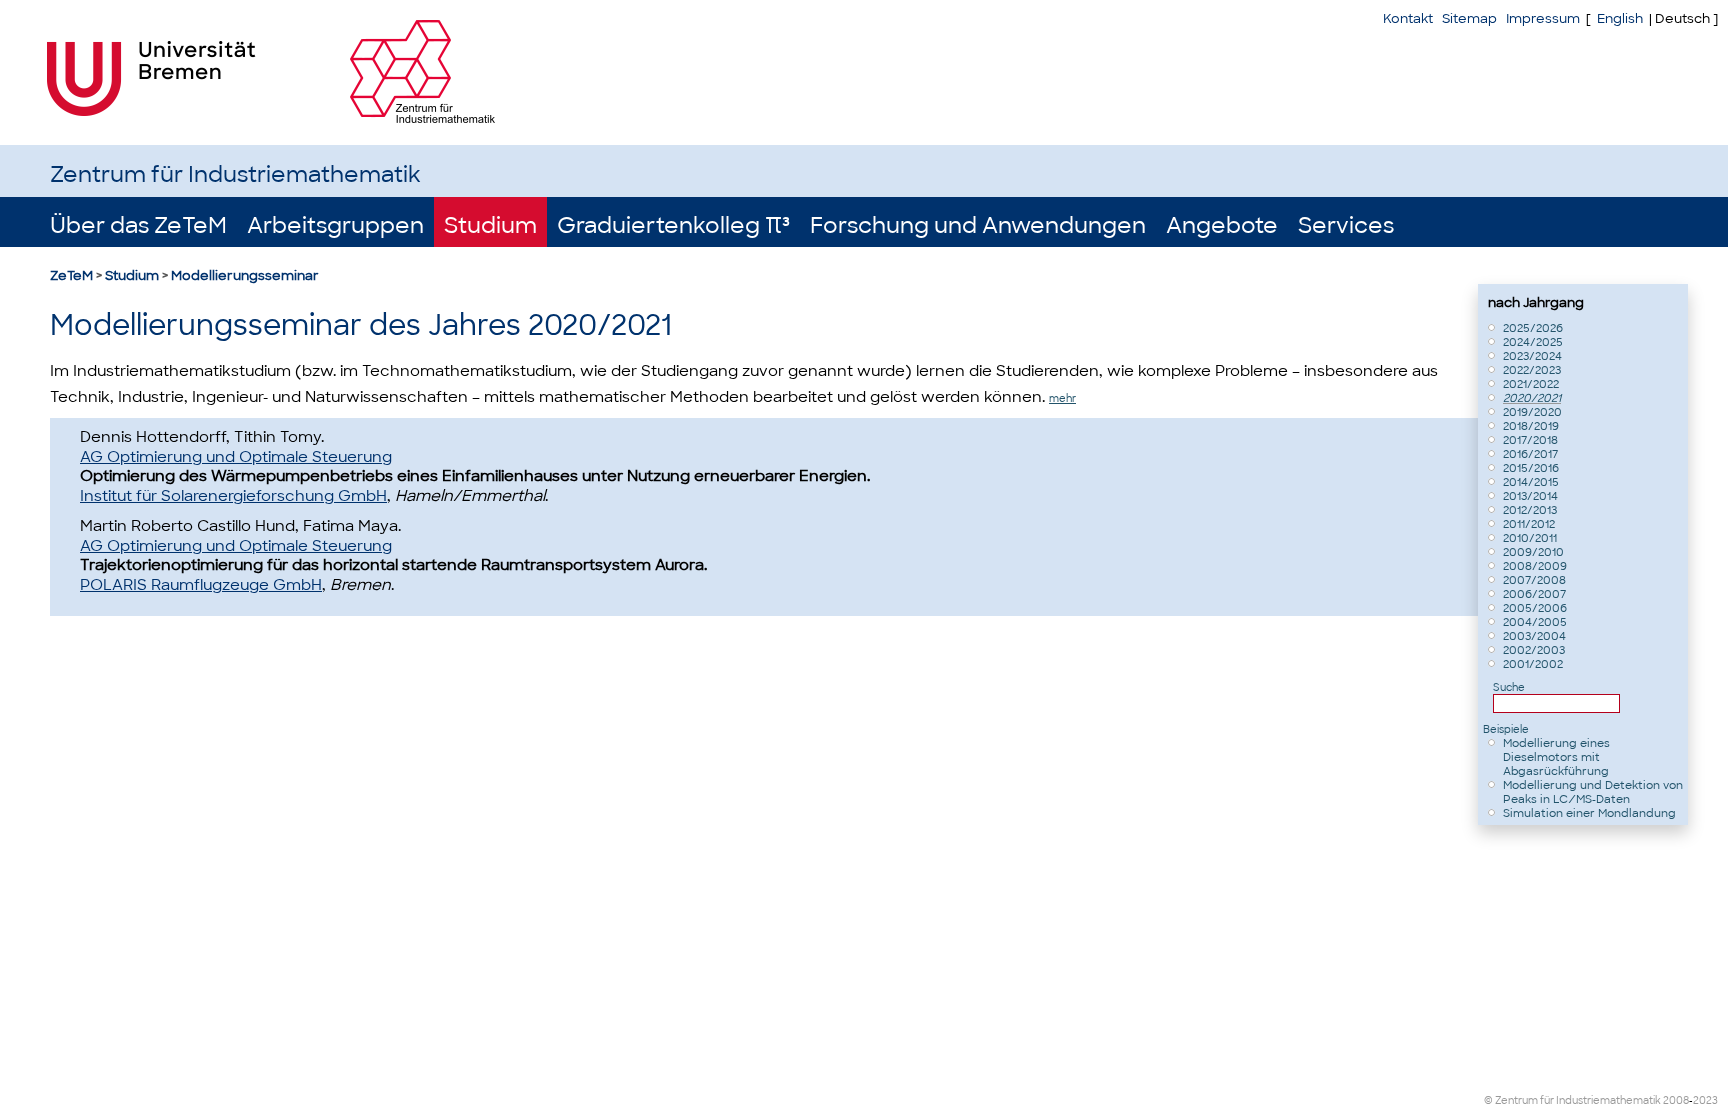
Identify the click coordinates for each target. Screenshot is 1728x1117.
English (1620, 18)
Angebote (1222, 225)
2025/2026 (1533, 328)
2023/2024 (1532, 356)
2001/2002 (1533, 664)
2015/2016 (1531, 468)
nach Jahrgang (1536, 302)
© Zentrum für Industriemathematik (1572, 1100)
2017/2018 (1530, 440)
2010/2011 (1530, 538)
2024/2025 (1533, 342)
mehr (1062, 398)
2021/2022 (1531, 384)
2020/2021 (1532, 398)
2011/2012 (1529, 524)
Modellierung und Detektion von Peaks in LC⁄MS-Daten (1593, 792)
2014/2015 (1531, 482)
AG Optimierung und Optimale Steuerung (236, 457)
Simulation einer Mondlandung (1589, 813)
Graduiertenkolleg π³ (673, 225)
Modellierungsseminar (245, 275)
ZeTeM (71, 275)
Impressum (1543, 18)
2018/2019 (1531, 426)
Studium (490, 225)
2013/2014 (1530, 496)
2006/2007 (1534, 594)
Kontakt (1408, 18)
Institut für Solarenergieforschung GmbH (233, 496)
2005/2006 (1535, 608)
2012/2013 (1530, 510)
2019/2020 (1532, 412)
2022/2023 (1532, 370)
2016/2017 (1530, 454)
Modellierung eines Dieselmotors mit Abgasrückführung (1556, 757)
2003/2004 (1534, 636)
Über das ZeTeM (138, 225)
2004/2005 (1535, 622)
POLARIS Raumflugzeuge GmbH (201, 585)
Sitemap (1469, 18)
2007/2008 (1534, 580)
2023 (1705, 1100)
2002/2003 (1534, 650)
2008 (1676, 1100)
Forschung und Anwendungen (978, 225)
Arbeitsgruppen (335, 225)
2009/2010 (1533, 552)
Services (1346, 225)
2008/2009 (1535, 566)
